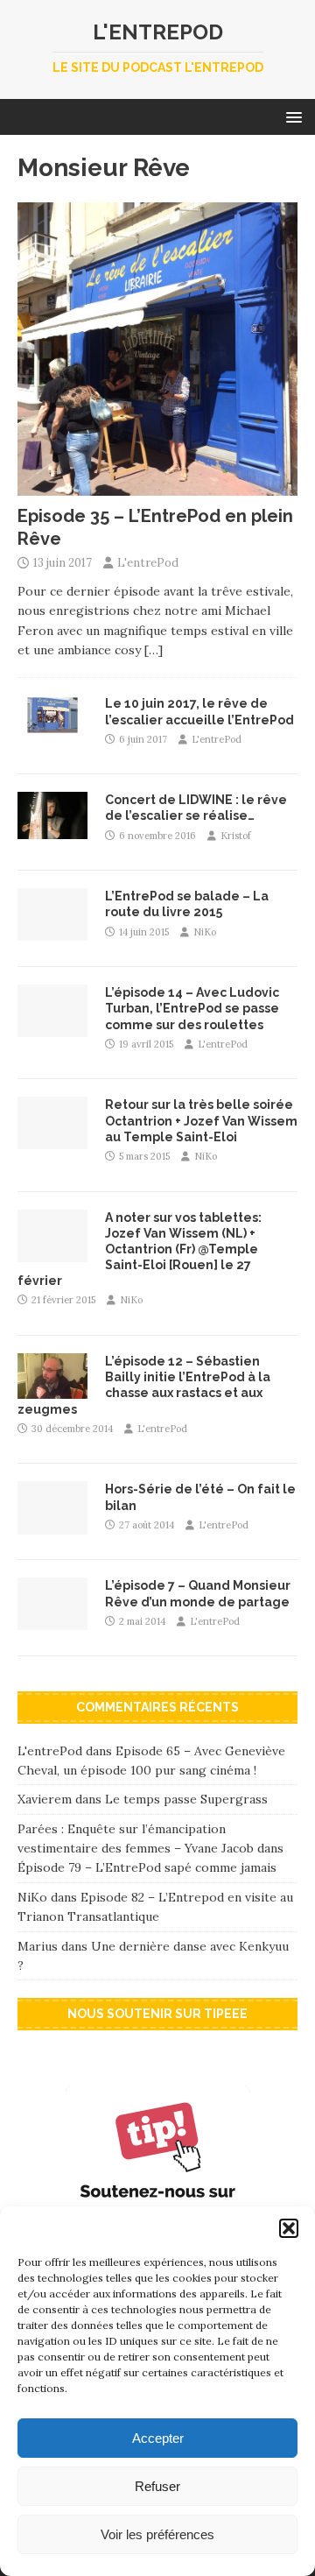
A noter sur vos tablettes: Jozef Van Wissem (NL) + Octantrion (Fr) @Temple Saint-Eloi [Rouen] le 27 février (140, 1249)
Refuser (157, 2486)
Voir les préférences (157, 2534)
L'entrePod (148, 563)
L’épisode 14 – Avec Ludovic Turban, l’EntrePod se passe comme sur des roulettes (192, 1008)
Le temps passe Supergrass (186, 1799)
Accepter (158, 2438)
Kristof (236, 836)
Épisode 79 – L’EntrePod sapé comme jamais (147, 1867)
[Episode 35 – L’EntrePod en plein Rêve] (157, 486)
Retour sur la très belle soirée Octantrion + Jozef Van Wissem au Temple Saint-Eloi (201, 1120)
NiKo (205, 932)
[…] (154, 650)
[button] (289, 2228)
